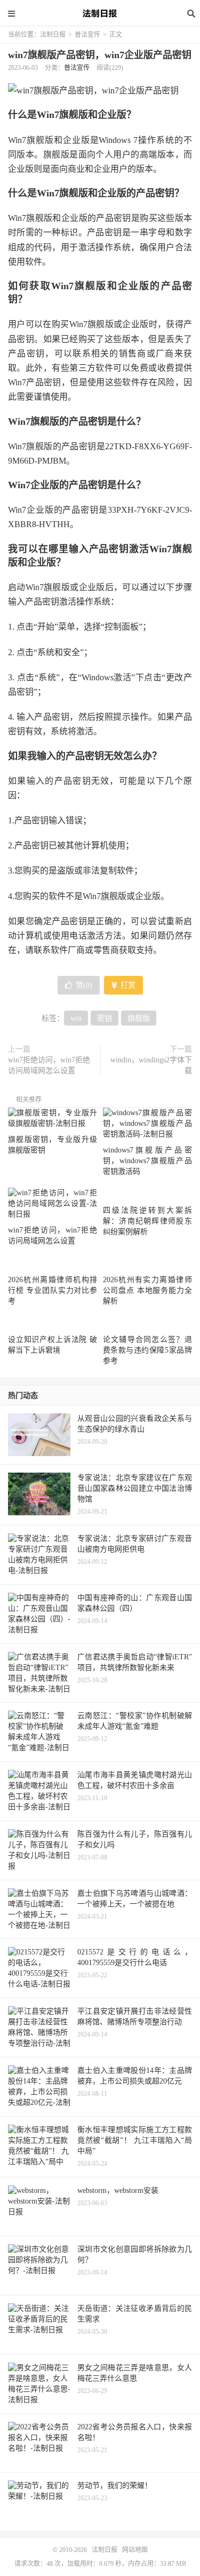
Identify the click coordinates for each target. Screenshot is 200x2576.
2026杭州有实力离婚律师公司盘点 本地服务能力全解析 (147, 1290)
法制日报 (100, 13)
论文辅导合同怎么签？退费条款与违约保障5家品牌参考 (147, 1350)
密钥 (105, 1018)
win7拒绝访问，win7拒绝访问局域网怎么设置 (49, 1065)
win (76, 1018)
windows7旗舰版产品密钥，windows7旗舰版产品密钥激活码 (147, 1161)
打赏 (127, 985)
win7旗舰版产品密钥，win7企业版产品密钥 (100, 55)
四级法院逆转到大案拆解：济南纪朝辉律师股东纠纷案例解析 (147, 1221)
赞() (84, 985)
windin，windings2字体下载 (151, 1065)
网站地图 (135, 2550)
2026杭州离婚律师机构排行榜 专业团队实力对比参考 (53, 1290)
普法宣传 (87, 35)
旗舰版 (139, 1018)
